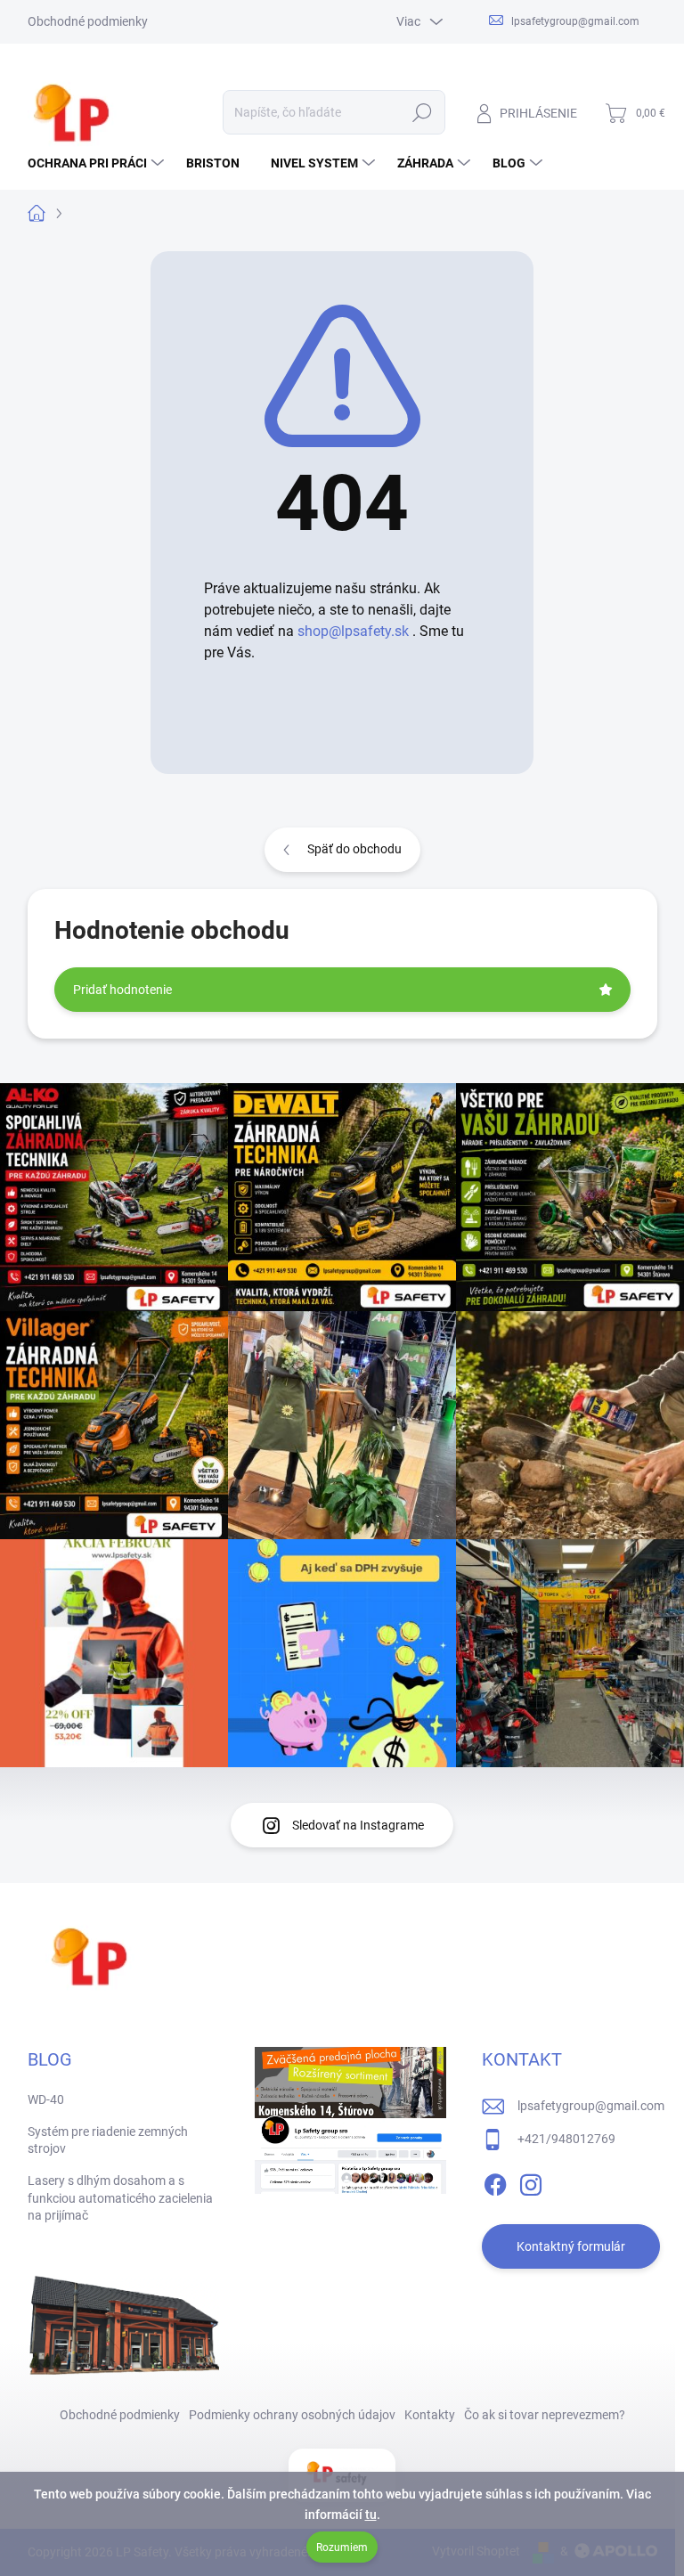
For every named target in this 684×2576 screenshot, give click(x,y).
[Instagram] (531, 2181)
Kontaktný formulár (571, 2246)
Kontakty (430, 2415)
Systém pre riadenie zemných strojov (108, 2140)
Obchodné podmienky (88, 21)
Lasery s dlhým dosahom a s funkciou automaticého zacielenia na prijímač (120, 2198)
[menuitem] (98, 163)
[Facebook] (495, 2181)
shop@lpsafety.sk (353, 631)
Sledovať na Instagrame (358, 1825)
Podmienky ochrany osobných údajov (292, 2415)
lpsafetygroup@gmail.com (591, 2106)
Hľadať (422, 112)
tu (371, 2515)
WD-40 (46, 2099)
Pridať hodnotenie (122, 990)
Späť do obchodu (354, 849)
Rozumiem (342, 2547)
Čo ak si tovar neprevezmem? (545, 2415)
